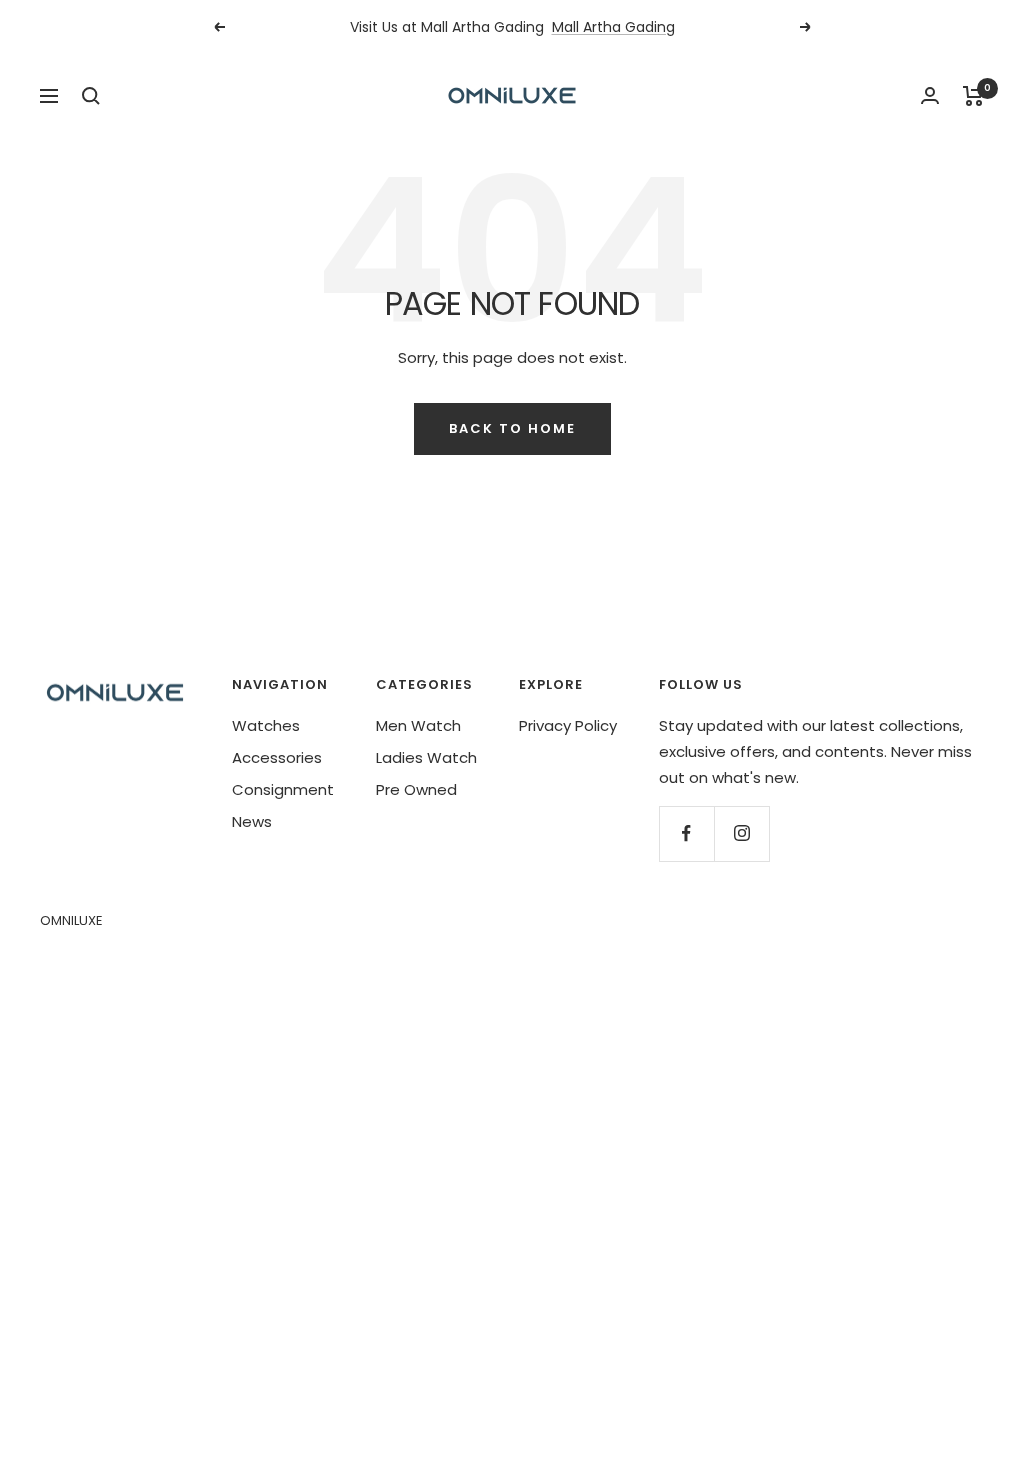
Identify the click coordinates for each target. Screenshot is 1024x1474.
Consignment (283, 789)
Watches (266, 725)
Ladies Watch (426, 757)
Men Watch (418, 725)
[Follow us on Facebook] (686, 833)
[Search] (91, 96)
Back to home (512, 428)
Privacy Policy (568, 725)
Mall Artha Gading (613, 27)
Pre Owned (416, 789)
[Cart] (973, 96)
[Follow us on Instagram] (741, 833)
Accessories (277, 757)
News (252, 821)
